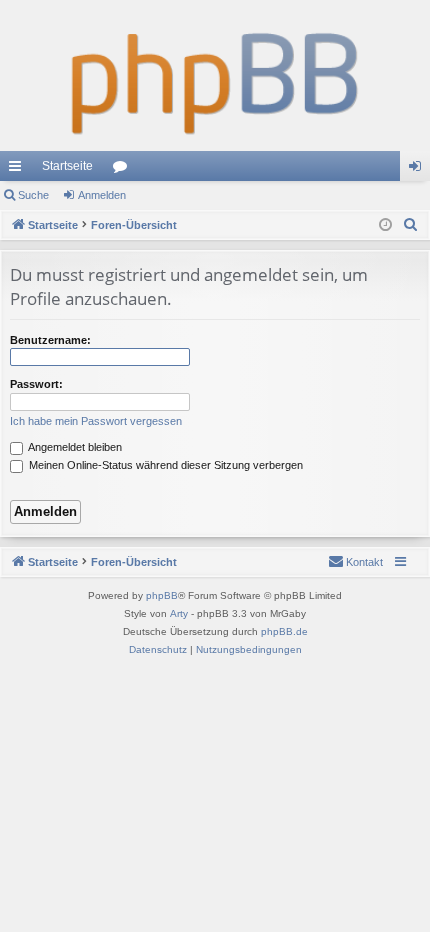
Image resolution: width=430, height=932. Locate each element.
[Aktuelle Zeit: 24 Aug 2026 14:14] (385, 225)
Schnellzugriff (19, 170)
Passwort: (36, 384)
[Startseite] (215, 75)
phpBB (162, 595)
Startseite (67, 166)
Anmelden (102, 195)
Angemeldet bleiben (74, 447)
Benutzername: (50, 340)
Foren (124, 170)
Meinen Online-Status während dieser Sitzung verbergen (164, 465)
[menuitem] (411, 225)
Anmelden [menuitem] (419, 170)
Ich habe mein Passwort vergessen (96, 421)
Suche (33, 195)
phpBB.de (284, 631)
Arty (179, 613)
